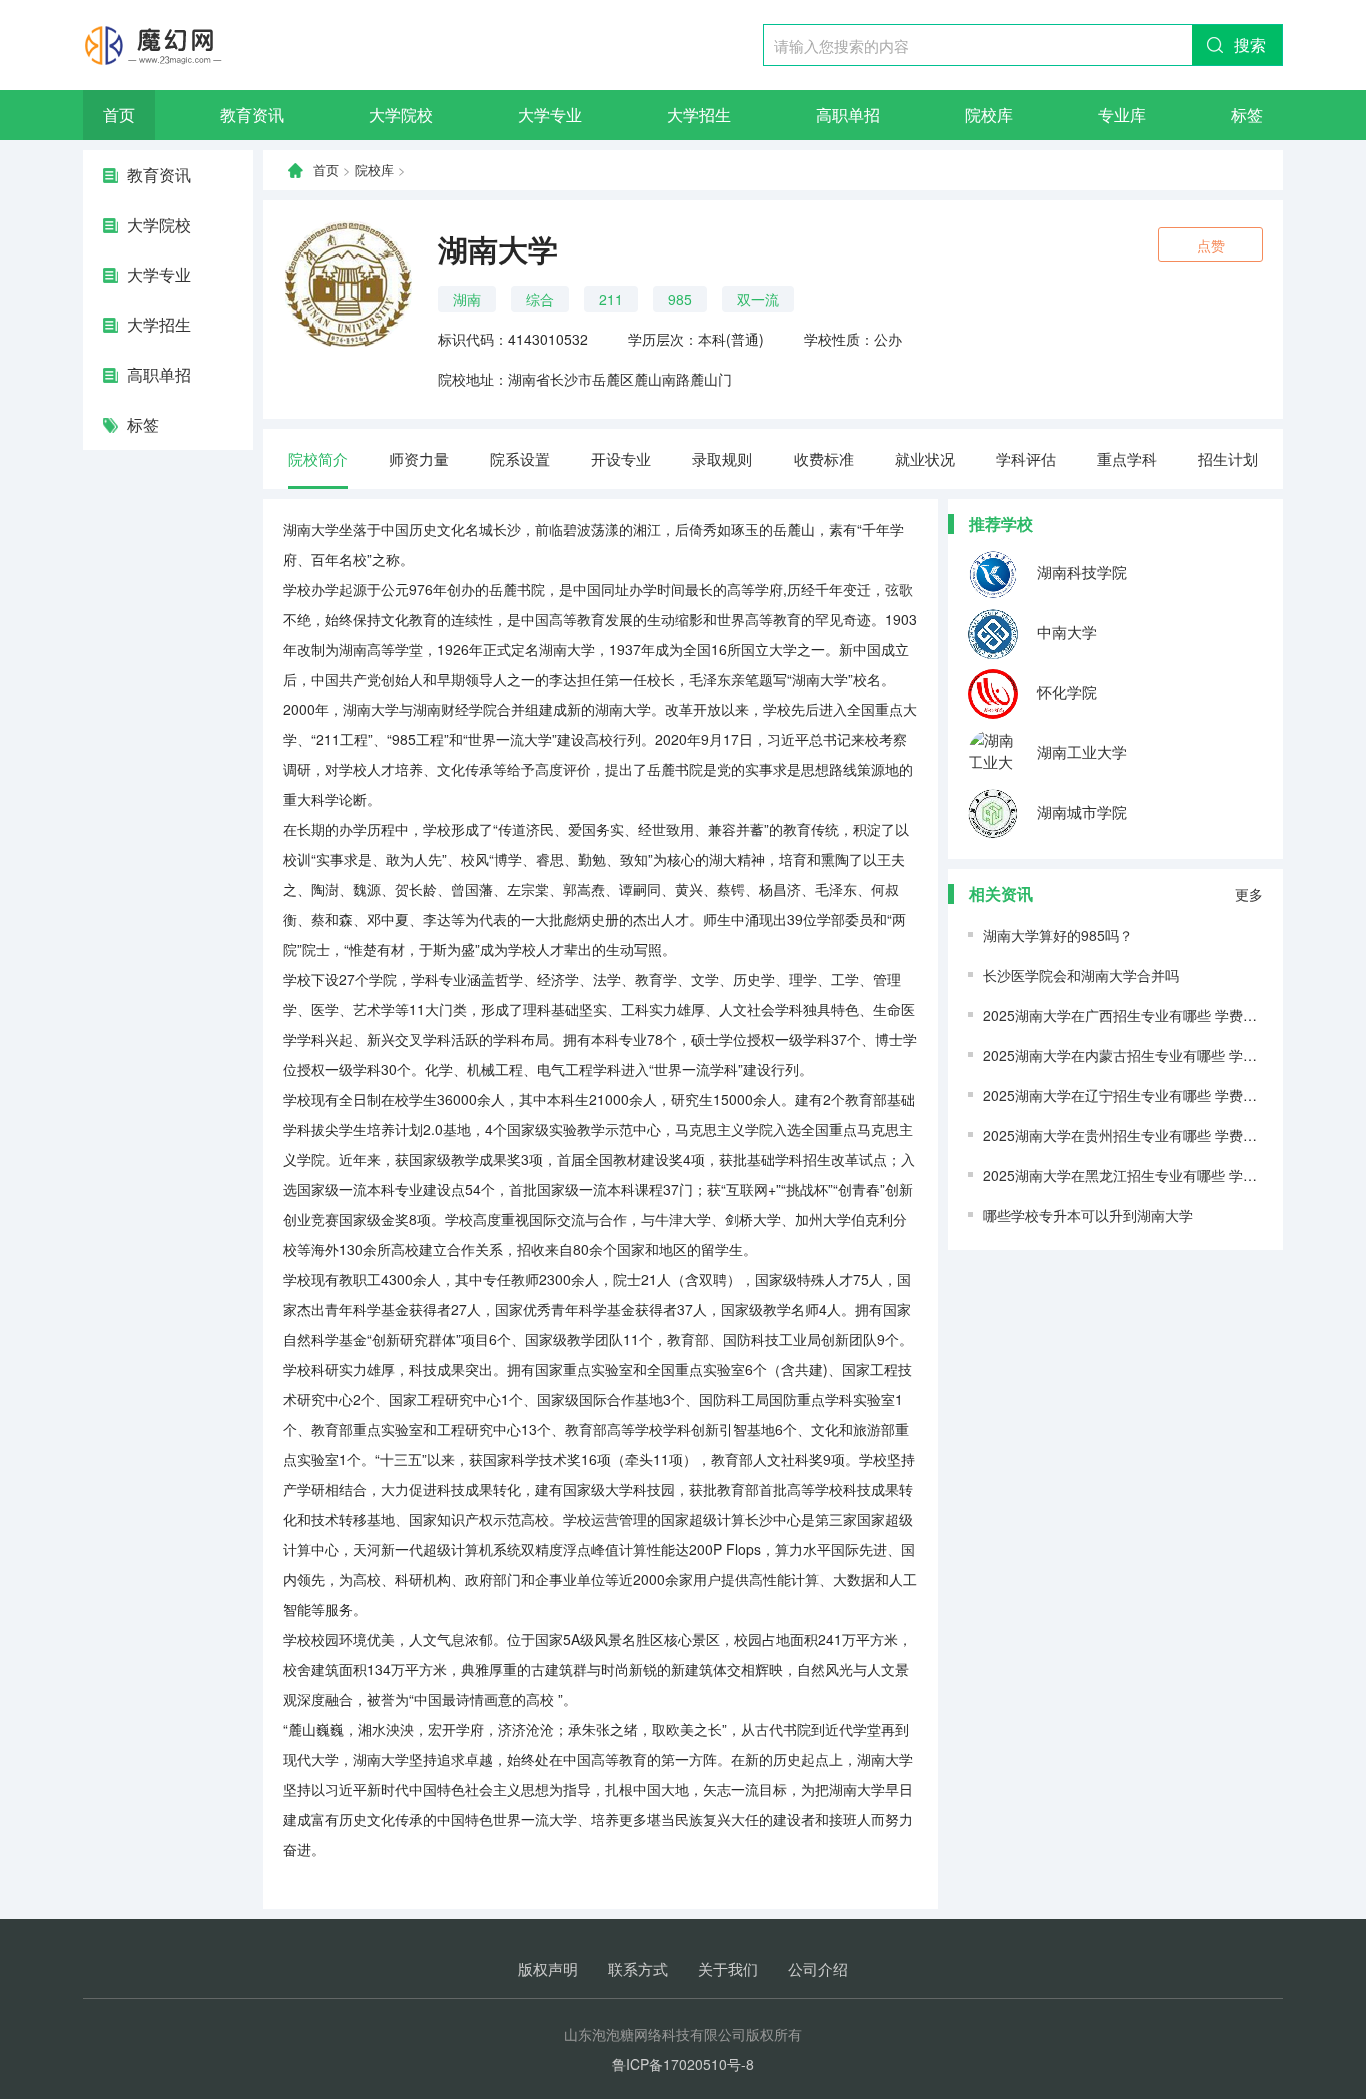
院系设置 (520, 458)
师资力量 (419, 458)
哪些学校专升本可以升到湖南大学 (1088, 1215)
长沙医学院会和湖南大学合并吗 (1081, 975)
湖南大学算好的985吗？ (1058, 935)
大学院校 (401, 114)
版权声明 (548, 1968)
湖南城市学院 (1080, 811)
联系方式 (638, 1968)
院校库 (989, 114)
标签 (1247, 114)
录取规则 (722, 458)
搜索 (1250, 44)
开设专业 (621, 458)
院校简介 (318, 458)
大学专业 (550, 114)
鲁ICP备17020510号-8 (683, 2064)
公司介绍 (818, 1968)
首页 (119, 114)
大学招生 (699, 114)
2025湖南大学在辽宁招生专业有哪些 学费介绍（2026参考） (1171, 1095)
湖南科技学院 (1080, 571)
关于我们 (728, 1968)
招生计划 (1228, 458)
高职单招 (848, 114)
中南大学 (1065, 631)
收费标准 (824, 458)
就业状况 (925, 458)
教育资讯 (252, 114)
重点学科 (1127, 458)
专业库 (1122, 114)
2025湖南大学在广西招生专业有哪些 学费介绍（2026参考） (1171, 1015)
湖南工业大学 (1080, 751)
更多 (1249, 894)
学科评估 (1026, 458)
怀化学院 (1065, 691)
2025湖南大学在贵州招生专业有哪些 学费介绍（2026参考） (1171, 1135)
